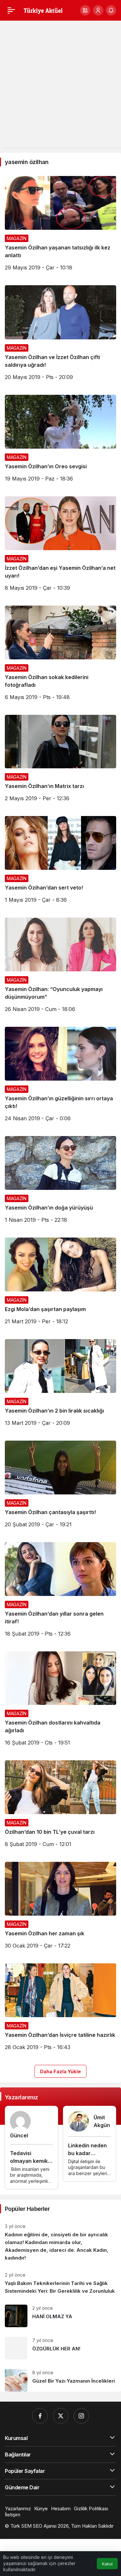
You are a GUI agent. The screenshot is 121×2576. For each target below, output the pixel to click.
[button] (85, 10)
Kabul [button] (107, 2564)
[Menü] (11, 10)
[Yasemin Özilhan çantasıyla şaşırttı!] (60, 1487)
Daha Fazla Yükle (60, 2071)
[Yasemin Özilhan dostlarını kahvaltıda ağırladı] (60, 1701)
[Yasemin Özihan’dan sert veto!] (60, 862)
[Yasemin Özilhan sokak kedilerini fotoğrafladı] (60, 655)
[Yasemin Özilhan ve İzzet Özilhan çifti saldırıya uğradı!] (60, 335)
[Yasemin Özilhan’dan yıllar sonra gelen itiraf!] (60, 1592)
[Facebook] (40, 2416)
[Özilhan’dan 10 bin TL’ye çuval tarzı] (60, 1806)
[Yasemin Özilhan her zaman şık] (60, 1908)
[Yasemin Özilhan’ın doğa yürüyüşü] (60, 1182)
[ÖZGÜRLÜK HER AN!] (60, 2348)
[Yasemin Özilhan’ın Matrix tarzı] (60, 761)
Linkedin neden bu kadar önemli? (87, 2153)
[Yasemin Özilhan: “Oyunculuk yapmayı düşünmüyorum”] (60, 967)
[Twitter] (61, 2416)
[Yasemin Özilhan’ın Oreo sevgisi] (60, 441)
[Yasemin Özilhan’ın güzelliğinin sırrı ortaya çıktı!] (60, 1077)
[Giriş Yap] (98, 10)
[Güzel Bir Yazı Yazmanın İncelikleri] (60, 2378)
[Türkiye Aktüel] (43, 10)
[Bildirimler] (111, 10)
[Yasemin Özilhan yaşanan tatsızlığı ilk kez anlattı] (60, 226)
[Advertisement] (60, 87)
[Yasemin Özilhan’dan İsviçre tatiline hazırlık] (60, 2009)
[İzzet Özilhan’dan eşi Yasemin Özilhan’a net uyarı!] (60, 546)
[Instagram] (81, 2416)
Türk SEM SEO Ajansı (33, 2526)
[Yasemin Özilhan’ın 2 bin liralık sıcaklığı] (60, 1385)
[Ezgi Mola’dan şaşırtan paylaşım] (60, 1283)
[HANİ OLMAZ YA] (60, 2316)
